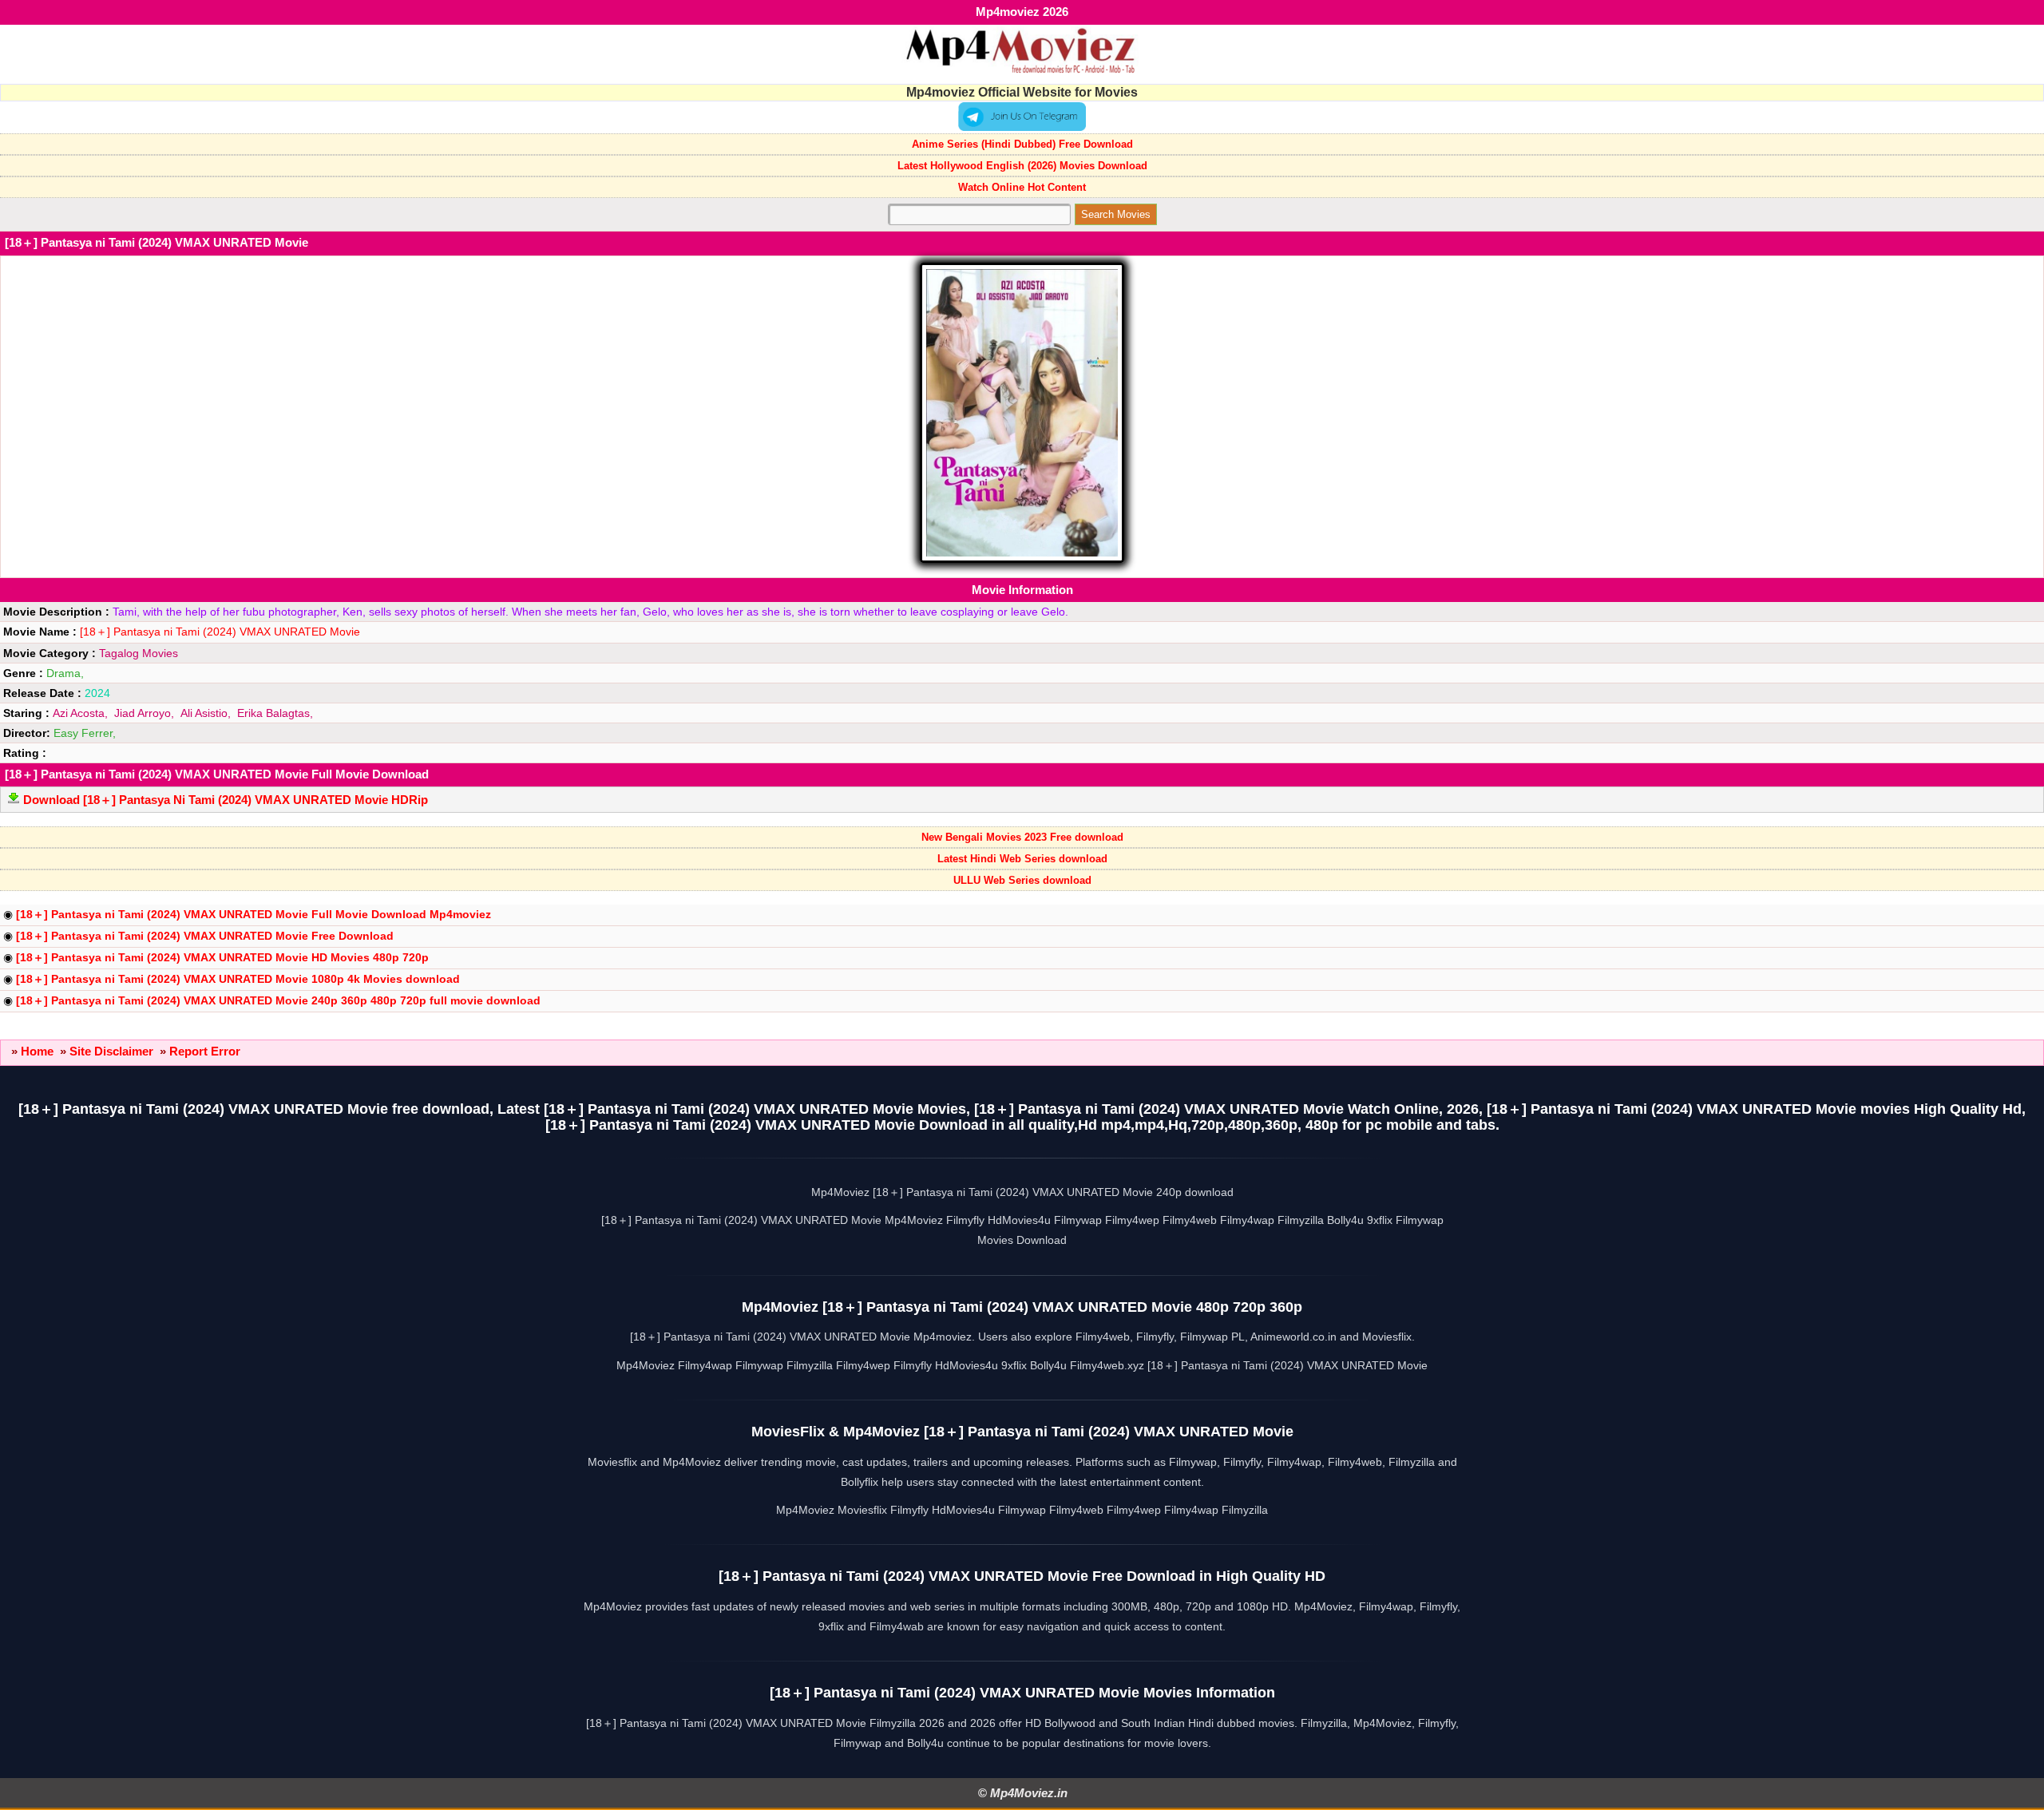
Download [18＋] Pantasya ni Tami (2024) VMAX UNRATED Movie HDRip (226, 800)
